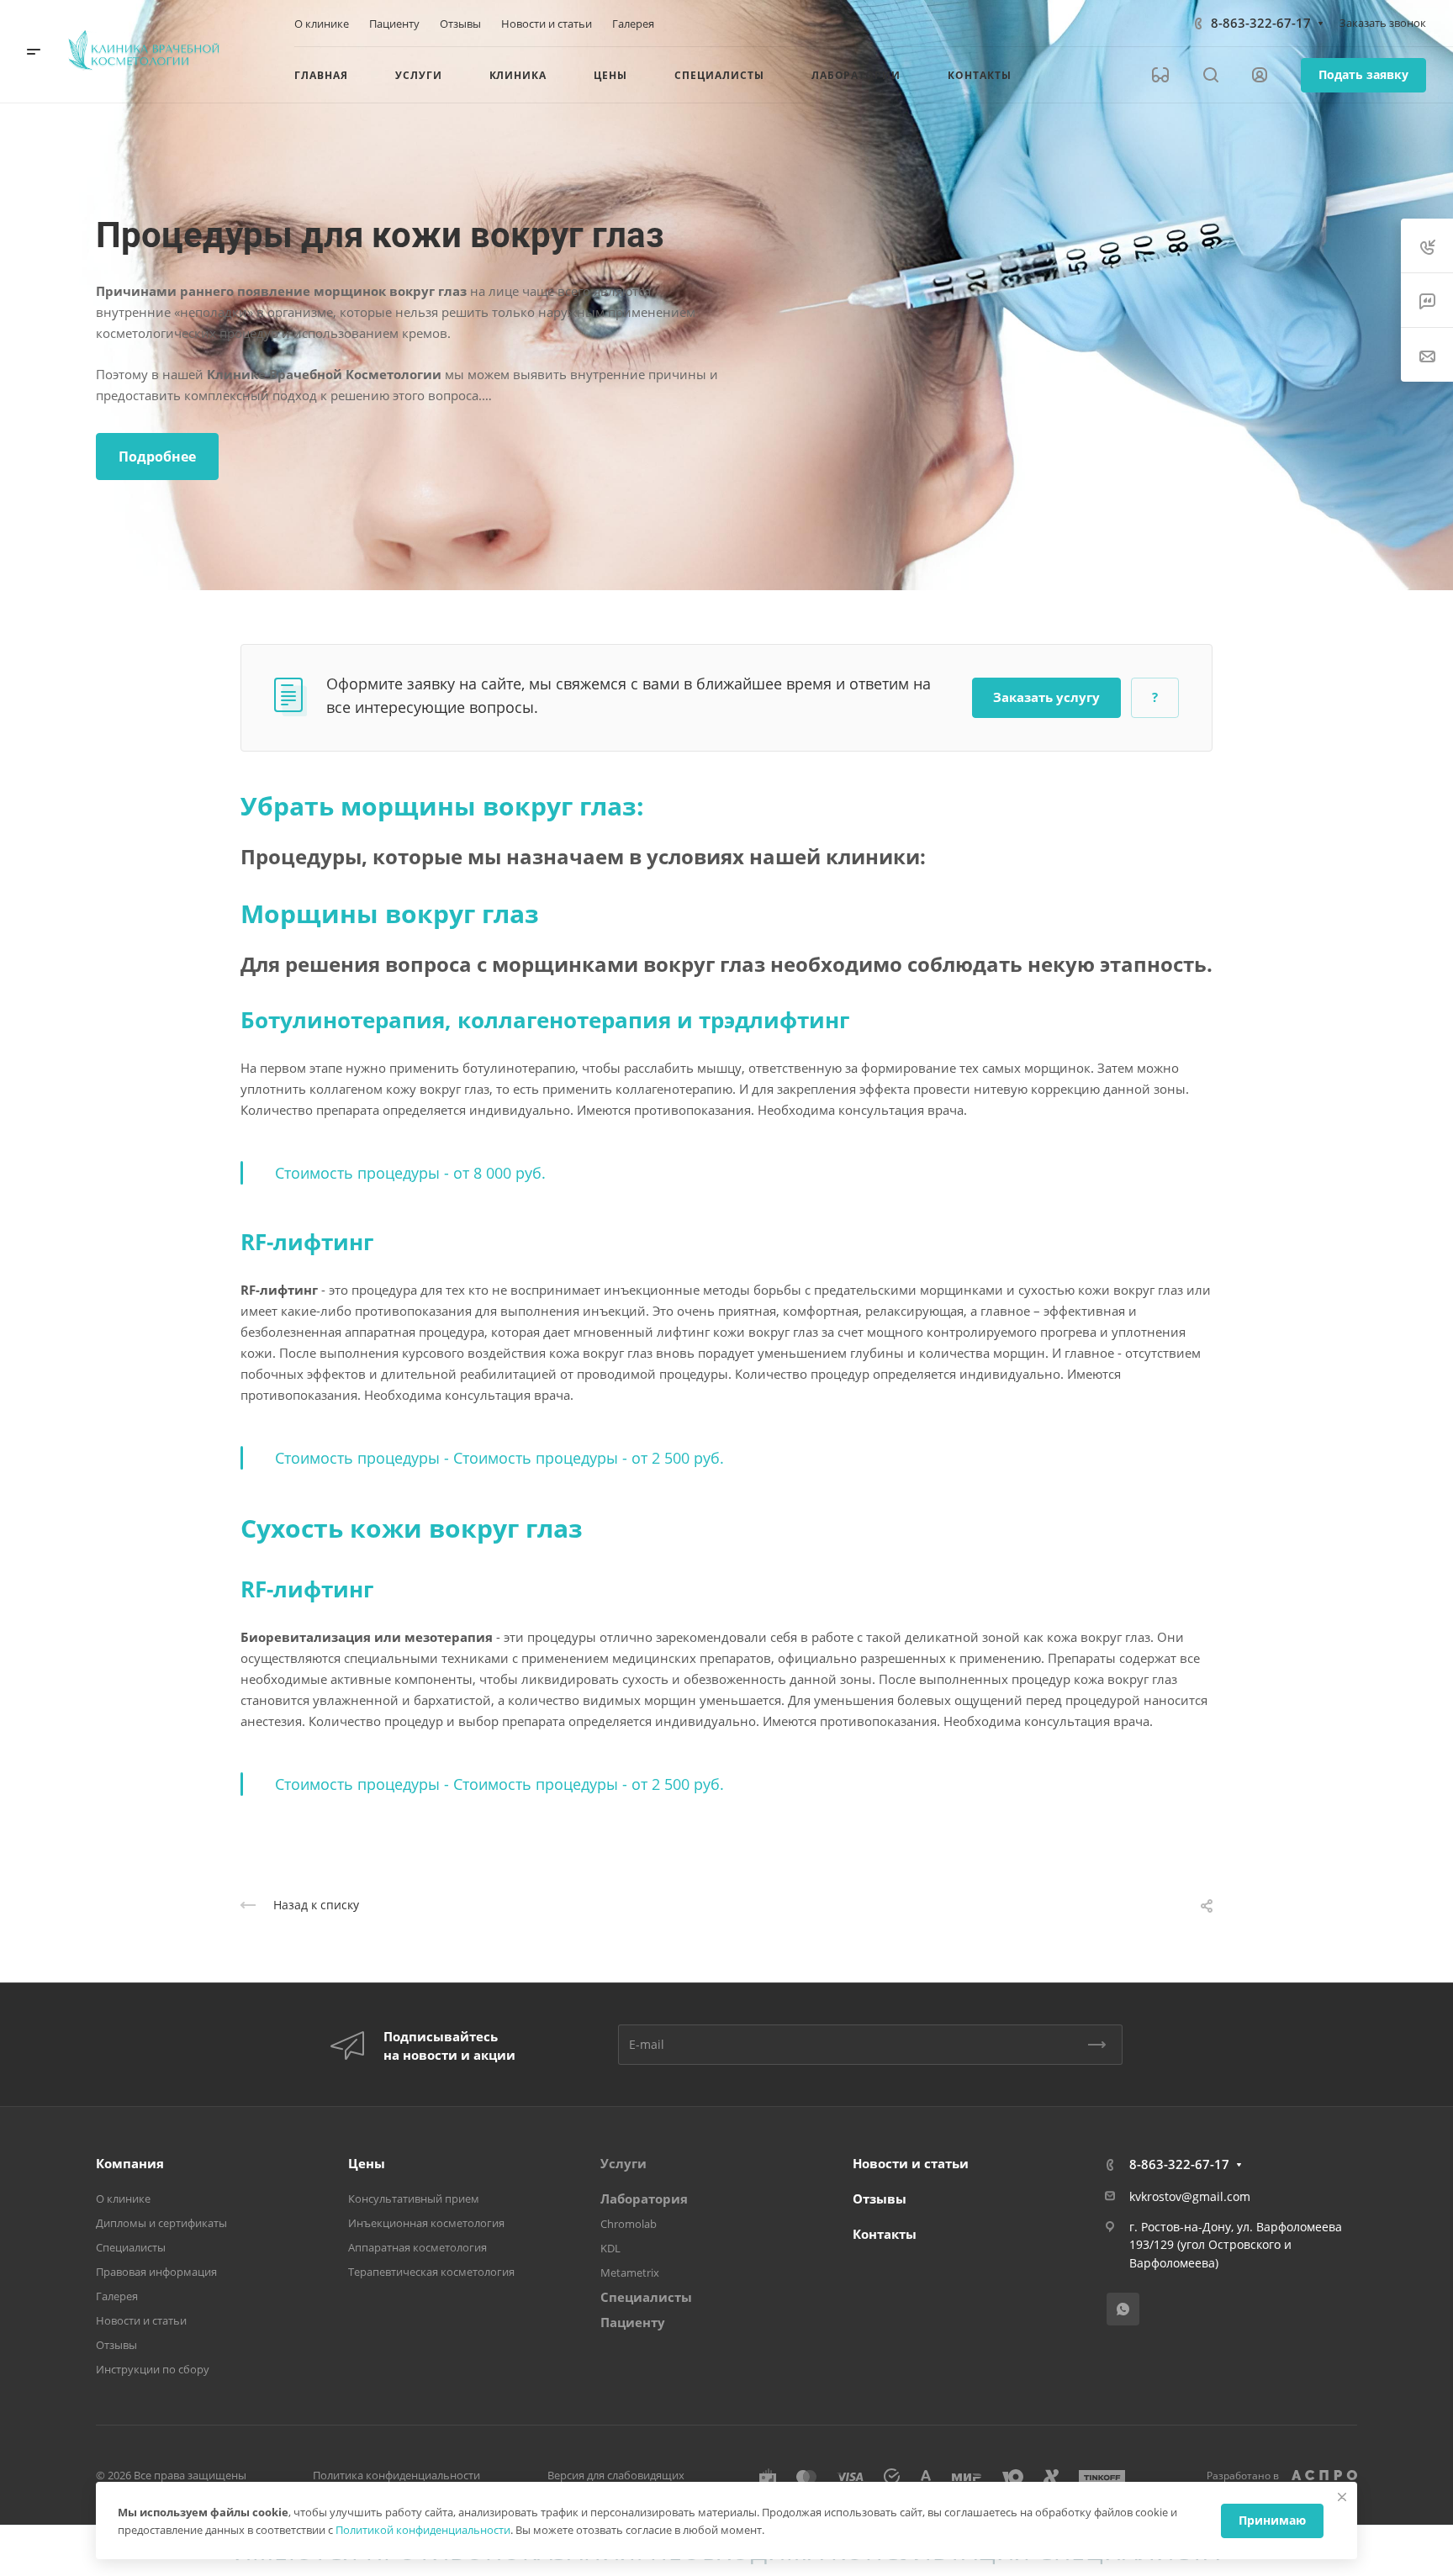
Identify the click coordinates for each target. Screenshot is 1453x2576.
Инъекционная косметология (426, 2223)
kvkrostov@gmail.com (1190, 2196)
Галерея (117, 2296)
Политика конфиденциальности (396, 2475)
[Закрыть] (1342, 2497)
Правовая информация (156, 2272)
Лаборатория (644, 2199)
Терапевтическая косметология (431, 2272)
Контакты (885, 2234)
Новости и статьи (141, 2320)
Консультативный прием (414, 2199)
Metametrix (630, 2272)
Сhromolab (629, 2224)
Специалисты (131, 2247)
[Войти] (1260, 75)
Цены (367, 2163)
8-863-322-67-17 (1261, 23)
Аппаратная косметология (417, 2247)
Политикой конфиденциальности (423, 2530)
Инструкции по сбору (153, 2369)
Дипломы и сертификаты (161, 2223)
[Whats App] (1123, 2309)
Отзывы (116, 2345)
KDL (610, 2248)
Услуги (623, 2163)
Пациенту (633, 2322)
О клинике (123, 2199)
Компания (130, 2163)
